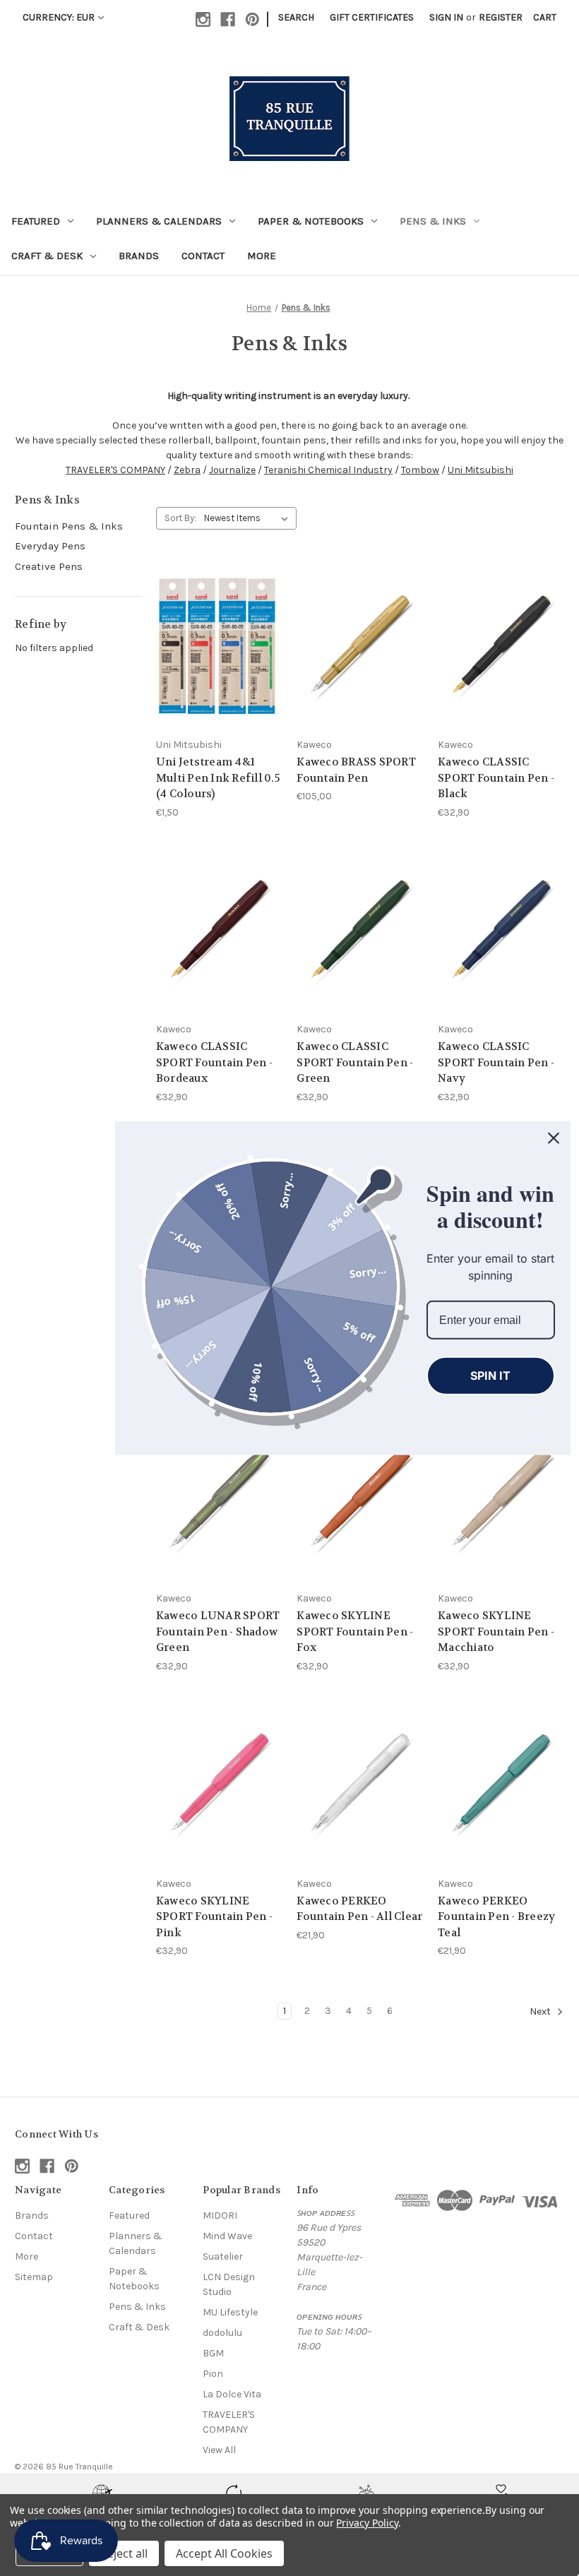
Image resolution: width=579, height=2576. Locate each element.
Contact (203, 256)
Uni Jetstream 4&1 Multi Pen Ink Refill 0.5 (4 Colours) (218, 778)
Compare (214, 647)
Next (541, 2011)
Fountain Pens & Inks (69, 526)
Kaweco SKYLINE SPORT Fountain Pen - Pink (214, 1917)
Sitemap (34, 2277)
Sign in (446, 17)
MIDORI (220, 2216)
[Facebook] (228, 19)
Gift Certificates (372, 17)
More (262, 256)
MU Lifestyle (230, 2312)
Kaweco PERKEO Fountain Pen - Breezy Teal (496, 1917)
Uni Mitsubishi (480, 470)
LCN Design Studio (229, 2284)
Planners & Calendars (159, 221)
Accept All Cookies (224, 2553)
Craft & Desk (47, 256)
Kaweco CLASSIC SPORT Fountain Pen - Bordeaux (214, 1062)
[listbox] (249, 518)
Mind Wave (227, 2236)
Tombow (420, 470)
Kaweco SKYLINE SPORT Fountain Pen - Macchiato (496, 1632)
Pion (213, 2374)
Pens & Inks (433, 221)
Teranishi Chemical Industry (328, 470)
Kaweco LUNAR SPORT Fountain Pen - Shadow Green (218, 1632)
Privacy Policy (367, 2523)
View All (219, 2450)
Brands (139, 256)
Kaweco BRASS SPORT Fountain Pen (356, 770)
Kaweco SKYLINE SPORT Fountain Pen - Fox (355, 1632)
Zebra (187, 470)
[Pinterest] (252, 19)
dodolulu (222, 2333)
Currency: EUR (59, 17)
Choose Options (219, 672)
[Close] (554, 1138)
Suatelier (223, 2256)
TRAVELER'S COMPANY (115, 470)
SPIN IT (490, 1376)
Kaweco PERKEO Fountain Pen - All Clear (359, 1909)
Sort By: (180, 518)
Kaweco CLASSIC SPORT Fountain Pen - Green (355, 1062)
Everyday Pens (50, 546)
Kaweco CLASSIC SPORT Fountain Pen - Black (496, 778)
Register (501, 17)
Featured (36, 221)
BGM (213, 2353)
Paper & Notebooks (311, 221)
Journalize (232, 470)
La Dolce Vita (232, 2394)
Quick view (208, 621)
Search (296, 17)
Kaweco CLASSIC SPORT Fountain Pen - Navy (496, 1062)
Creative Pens (49, 566)
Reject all (124, 2553)
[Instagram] (203, 19)
